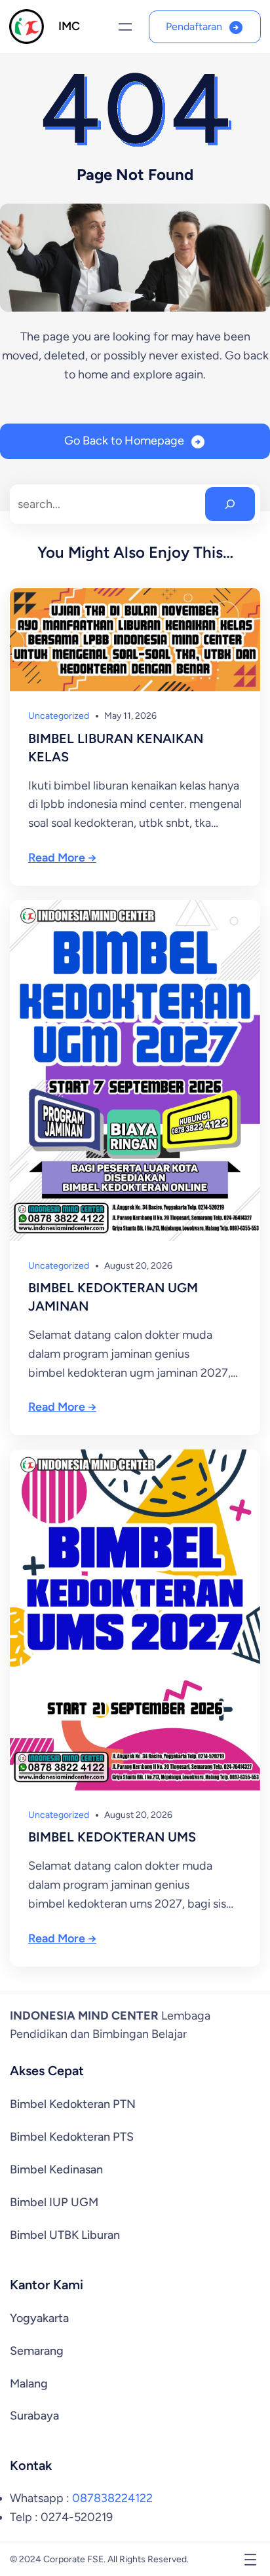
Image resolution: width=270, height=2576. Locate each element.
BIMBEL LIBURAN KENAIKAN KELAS (116, 748)
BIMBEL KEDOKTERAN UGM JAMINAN (113, 1297)
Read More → (62, 858)
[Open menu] (125, 27)
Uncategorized (59, 716)
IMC (69, 26)
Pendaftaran (194, 27)
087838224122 (112, 2498)
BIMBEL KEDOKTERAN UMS (112, 1837)
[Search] (230, 504)
